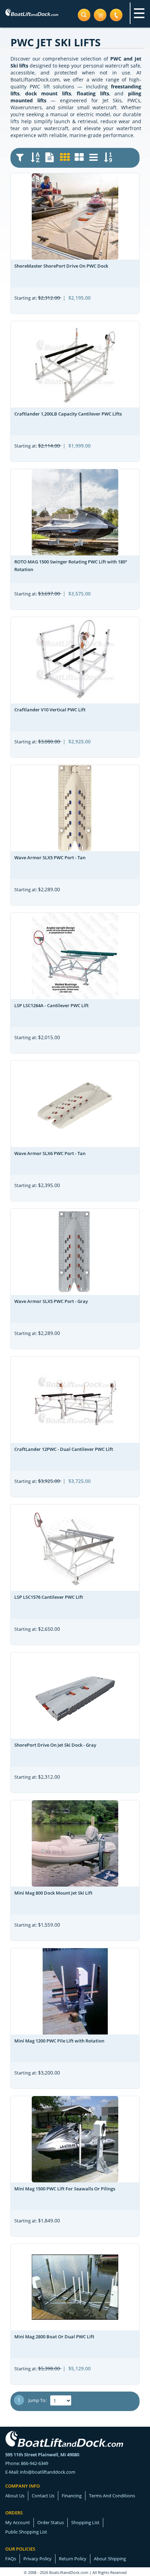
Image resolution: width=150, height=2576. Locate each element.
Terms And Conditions (112, 2496)
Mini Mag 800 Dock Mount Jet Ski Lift (53, 1893)
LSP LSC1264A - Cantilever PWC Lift (51, 1005)
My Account (18, 2522)
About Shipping (110, 2559)
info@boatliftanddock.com (48, 2472)
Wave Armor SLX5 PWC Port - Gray (51, 1301)
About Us (15, 2496)
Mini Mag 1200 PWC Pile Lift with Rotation (59, 2041)
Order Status (51, 2522)
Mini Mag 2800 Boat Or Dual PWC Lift (54, 2337)
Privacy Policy (37, 2559)
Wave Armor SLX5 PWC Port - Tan (50, 858)
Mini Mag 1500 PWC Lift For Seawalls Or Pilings (65, 2189)
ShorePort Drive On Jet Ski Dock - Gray (55, 1745)
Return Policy (73, 2559)
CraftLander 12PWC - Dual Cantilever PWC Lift (64, 1449)
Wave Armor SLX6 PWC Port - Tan (50, 1153)
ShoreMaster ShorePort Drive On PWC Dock (61, 266)
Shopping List (85, 2522)
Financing (72, 2496)
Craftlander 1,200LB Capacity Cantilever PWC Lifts (68, 414)
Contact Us (43, 2496)
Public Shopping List (26, 2532)
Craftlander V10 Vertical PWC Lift (50, 710)
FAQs (11, 2559)
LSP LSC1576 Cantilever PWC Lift (49, 1597)
